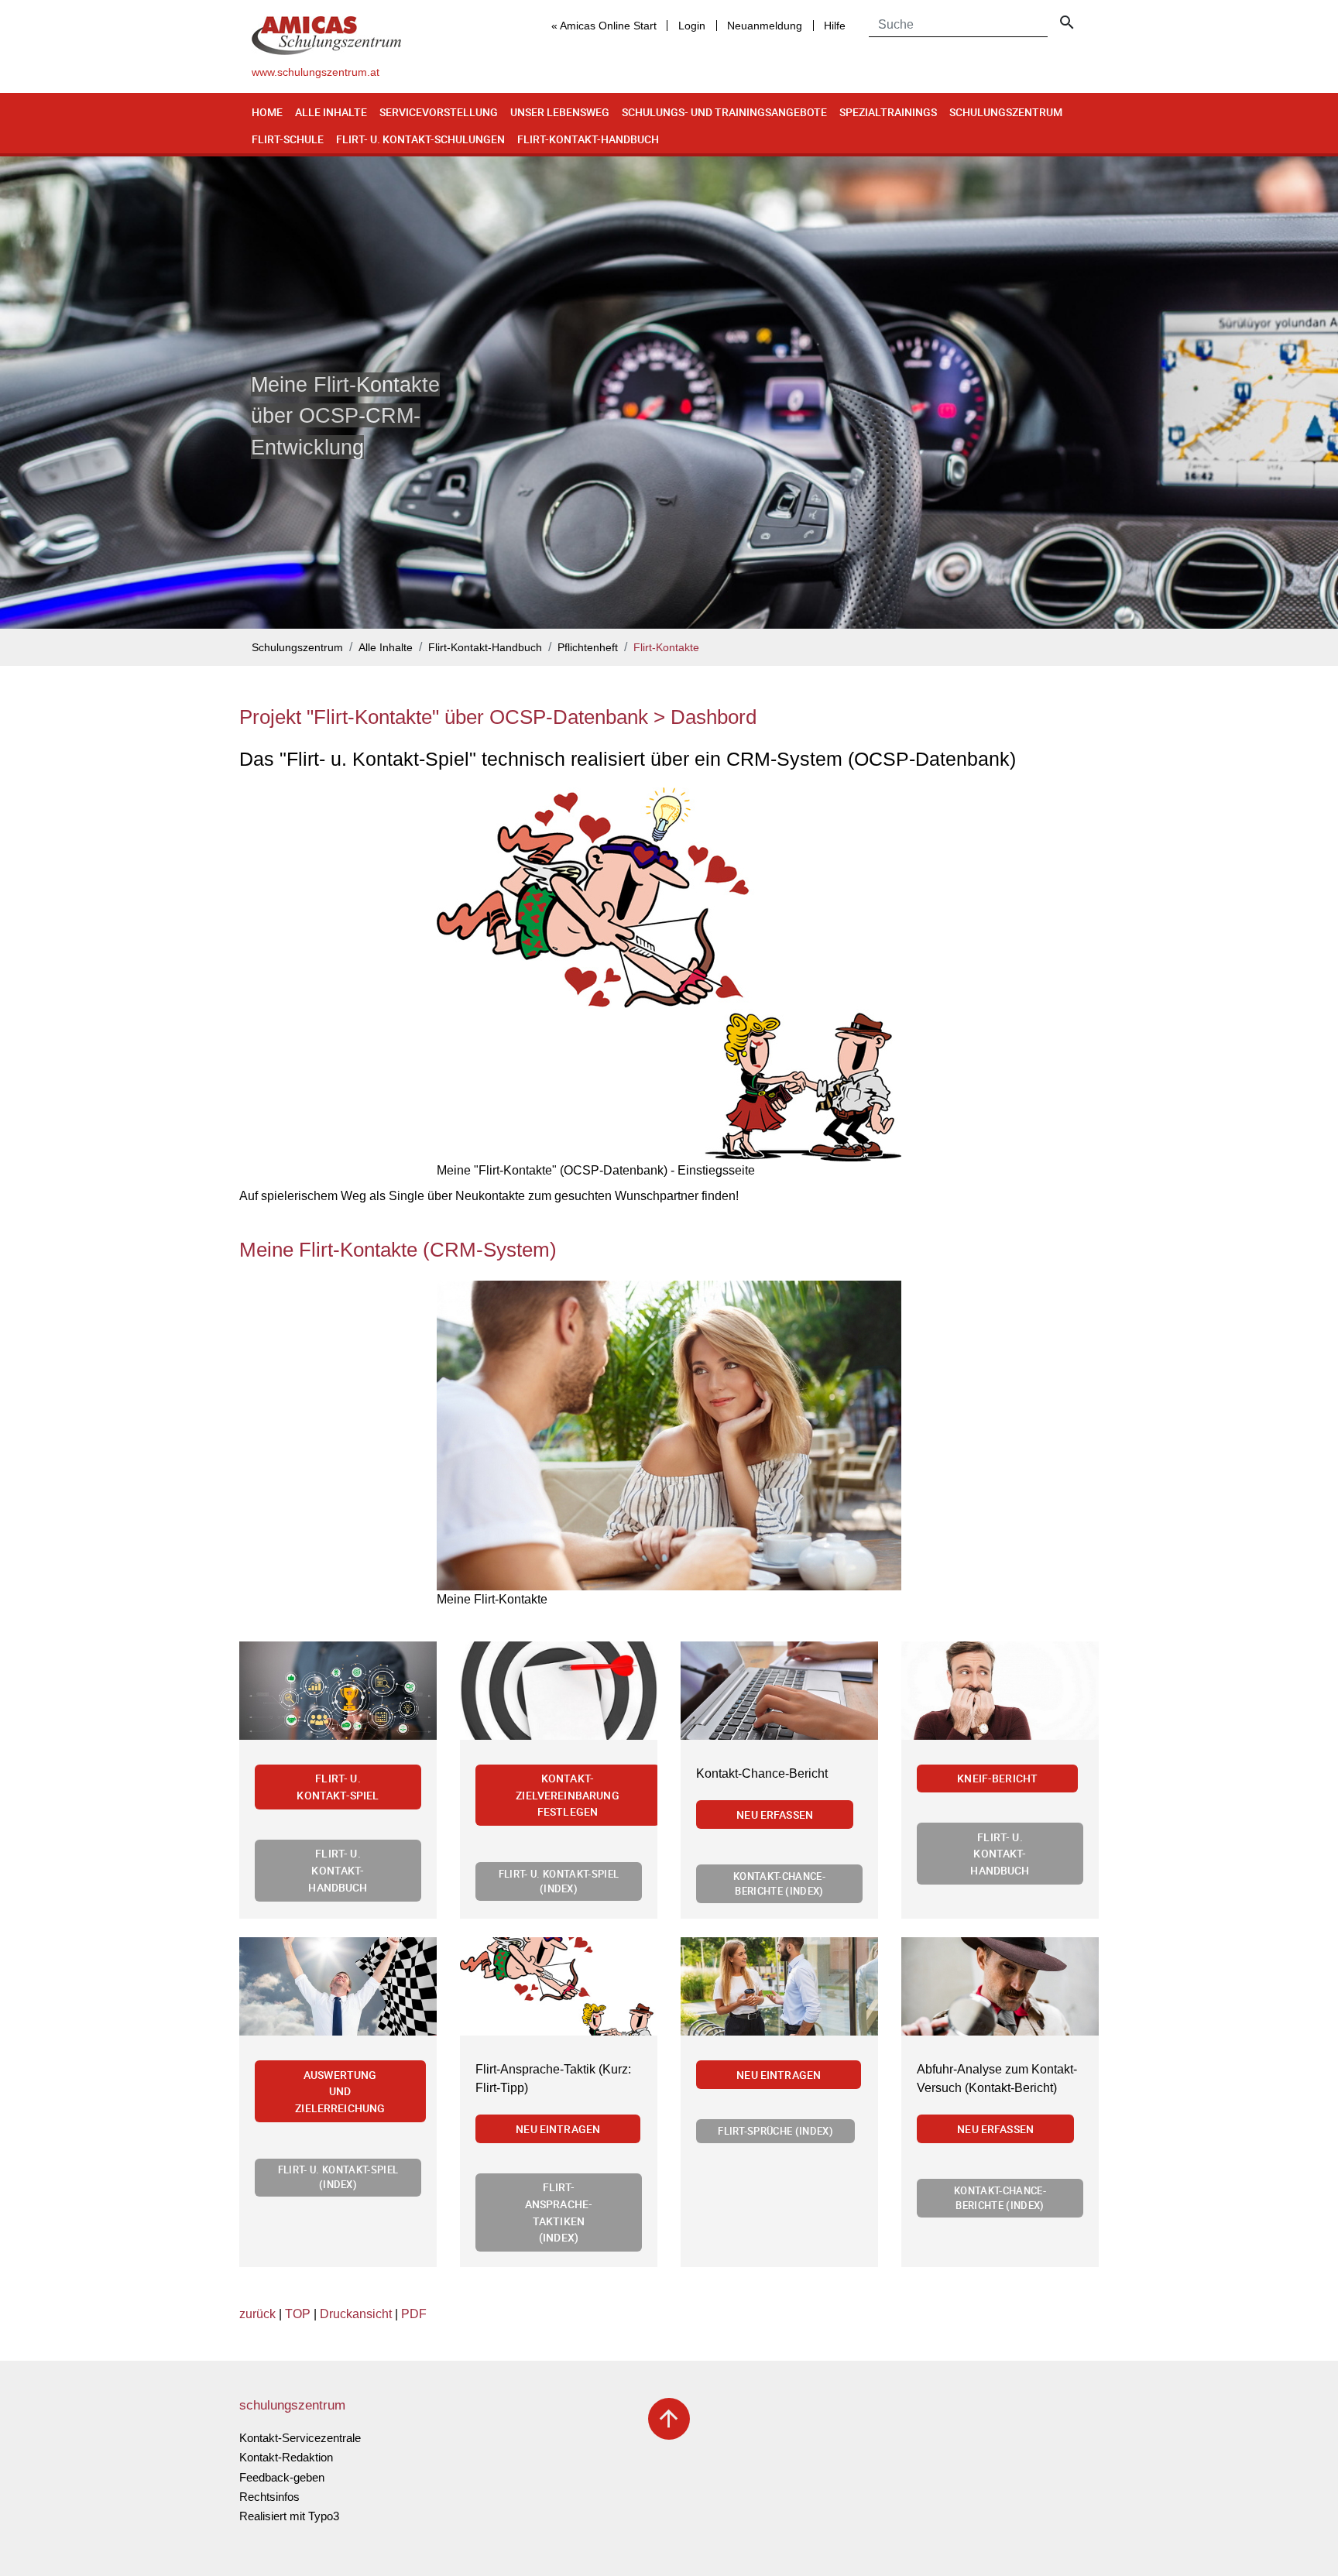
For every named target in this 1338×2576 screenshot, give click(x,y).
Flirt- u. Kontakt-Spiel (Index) (559, 1881)
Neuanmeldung (765, 26)
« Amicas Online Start (604, 26)
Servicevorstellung (439, 112)
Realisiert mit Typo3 (289, 2516)
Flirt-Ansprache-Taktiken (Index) (559, 2212)
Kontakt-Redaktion (286, 2457)
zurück (257, 2314)
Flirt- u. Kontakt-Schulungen (420, 139)
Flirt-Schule (288, 139)
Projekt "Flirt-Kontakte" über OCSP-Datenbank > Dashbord (498, 717)
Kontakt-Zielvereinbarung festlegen (568, 1795)
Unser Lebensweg (560, 112)
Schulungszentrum (1006, 112)
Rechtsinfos (269, 2497)
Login (692, 26)
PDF (414, 2314)
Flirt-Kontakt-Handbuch (588, 139)
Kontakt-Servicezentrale (300, 2438)
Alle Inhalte (331, 112)
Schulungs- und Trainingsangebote (724, 112)
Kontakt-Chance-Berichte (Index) (779, 1883)
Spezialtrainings (888, 112)
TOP (298, 2314)
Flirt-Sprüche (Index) (775, 2131)
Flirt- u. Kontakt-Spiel (338, 1787)
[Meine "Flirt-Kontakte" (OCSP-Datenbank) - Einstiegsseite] (669, 974)
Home (267, 112)
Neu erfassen (775, 1815)
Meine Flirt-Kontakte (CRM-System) (398, 1250)
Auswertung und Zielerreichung (340, 2091)
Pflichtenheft (588, 648)
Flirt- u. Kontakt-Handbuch (338, 1870)
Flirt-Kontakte (666, 648)
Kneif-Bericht (997, 1778)
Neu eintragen (558, 2129)
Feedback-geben (282, 2477)
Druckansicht (356, 2314)
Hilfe (835, 26)
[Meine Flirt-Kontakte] (669, 1435)
